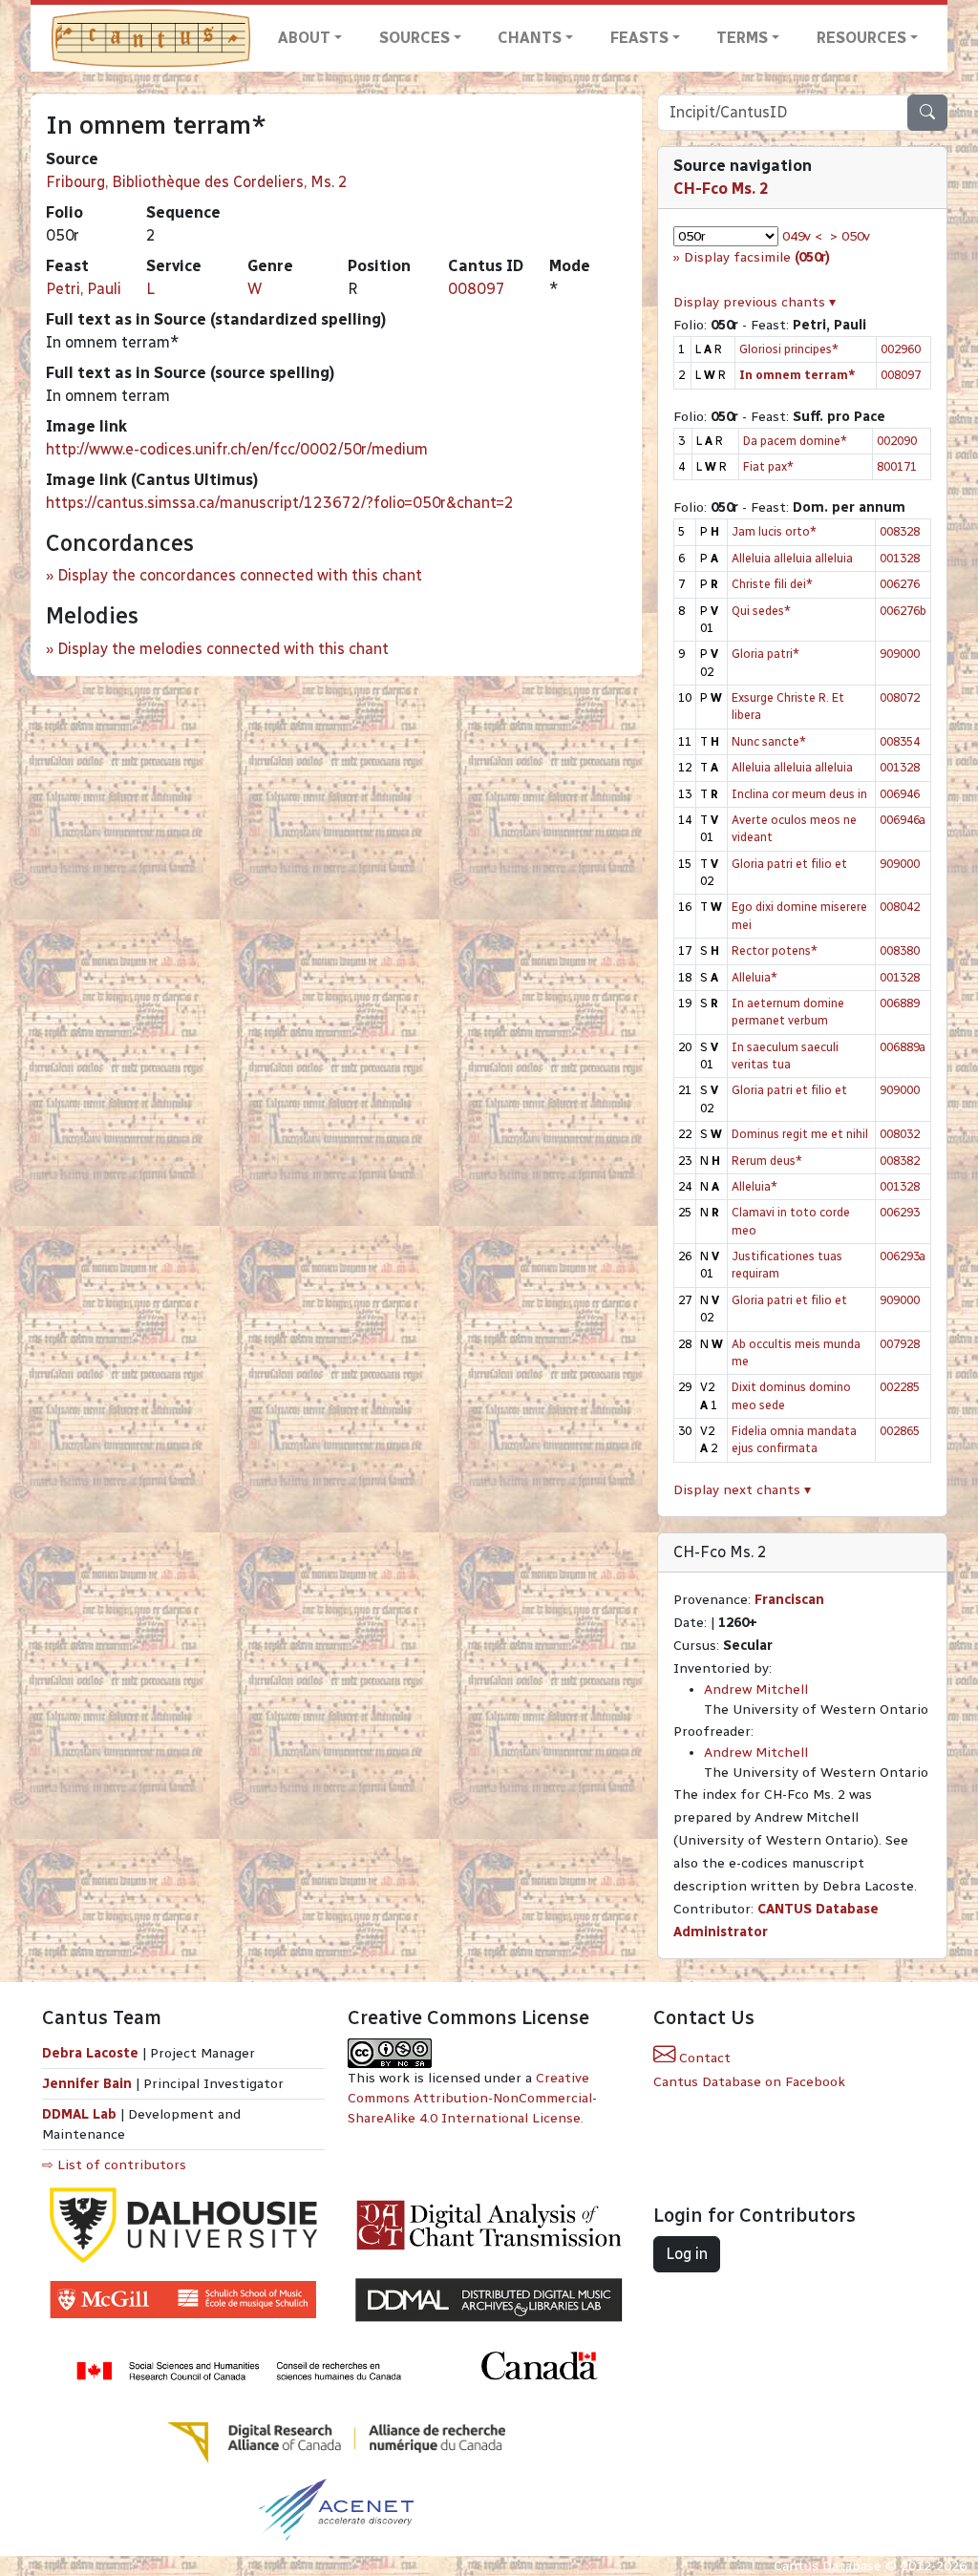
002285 (900, 1387)
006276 (900, 584)
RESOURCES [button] (861, 38)
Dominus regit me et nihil (800, 1134)
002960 (901, 349)
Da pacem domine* (795, 441)
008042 (900, 907)
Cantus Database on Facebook (749, 2082)
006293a (903, 1256)
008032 (900, 1134)
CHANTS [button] (530, 38)
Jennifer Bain (89, 2084)
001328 (900, 558)
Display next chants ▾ (742, 1490)
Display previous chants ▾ (755, 302)
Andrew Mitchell (756, 1689)
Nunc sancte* (769, 741)
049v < (802, 236)
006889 (900, 1003)
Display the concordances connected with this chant (240, 575)
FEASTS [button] (639, 38)
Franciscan (789, 1600)
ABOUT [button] (304, 38)
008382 (900, 1161)
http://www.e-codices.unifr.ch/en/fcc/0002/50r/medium (237, 449)
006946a (903, 820)
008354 (900, 741)
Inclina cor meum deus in (799, 794)
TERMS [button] (742, 38)
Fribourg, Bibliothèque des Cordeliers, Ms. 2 (197, 182)
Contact (703, 2058)
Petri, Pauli (84, 289)
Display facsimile (757, 257)
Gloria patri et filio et (789, 864)
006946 (900, 794)
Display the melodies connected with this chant (223, 649)
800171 (897, 466)
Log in (687, 2254)
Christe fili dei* (772, 584)
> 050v (850, 236)
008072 (900, 697)
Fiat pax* (768, 466)
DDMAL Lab (79, 2114)
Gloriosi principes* (789, 349)
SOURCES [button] (415, 38)
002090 (897, 441)
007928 (900, 1344)
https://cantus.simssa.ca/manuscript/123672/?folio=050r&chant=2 (280, 503)
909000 (900, 654)
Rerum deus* (767, 1161)
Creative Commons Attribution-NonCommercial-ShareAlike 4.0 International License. (472, 2098)
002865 (900, 1431)
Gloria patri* (765, 654)
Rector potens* (775, 950)
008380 (900, 950)
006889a (903, 1047)
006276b (903, 611)
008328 (900, 531)
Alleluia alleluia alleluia (792, 558)
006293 (900, 1212)
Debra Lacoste (90, 2053)
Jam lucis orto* (774, 531)
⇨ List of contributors (114, 2165)
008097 (477, 289)
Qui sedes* (761, 611)
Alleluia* (755, 977)
